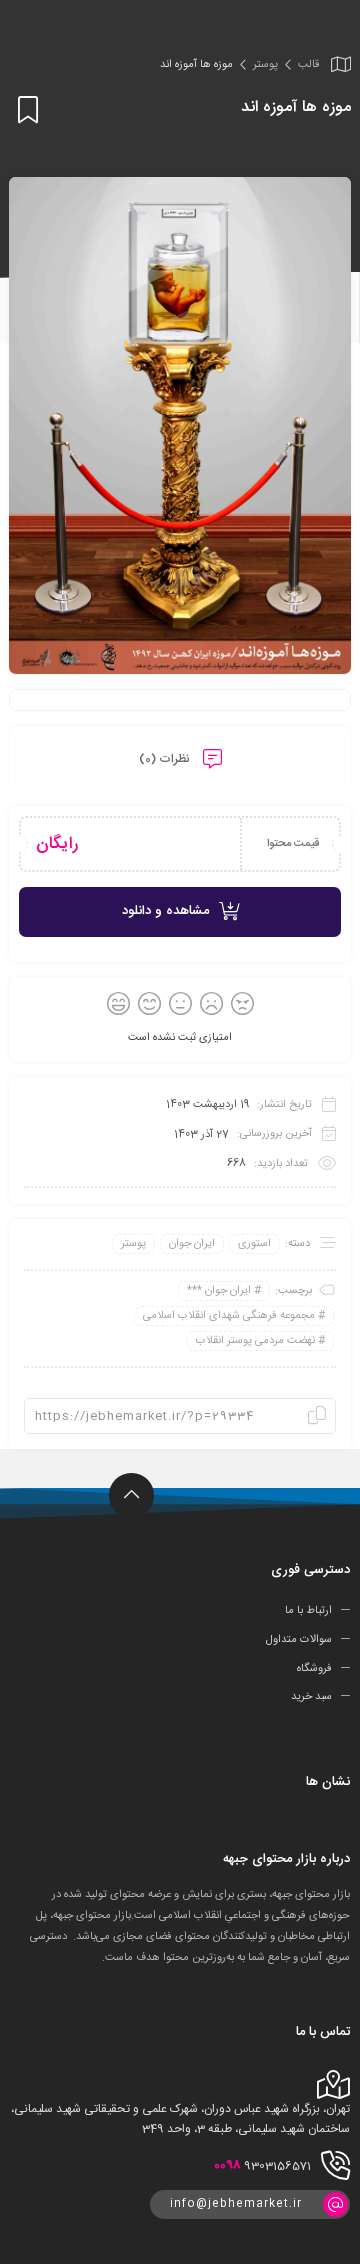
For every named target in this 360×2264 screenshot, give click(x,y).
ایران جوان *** (219, 1291)
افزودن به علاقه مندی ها (24, 109)
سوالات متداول (299, 1640)
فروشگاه (314, 1668)
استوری (254, 1244)
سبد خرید (311, 1697)
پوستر (265, 65)
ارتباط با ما (308, 1611)
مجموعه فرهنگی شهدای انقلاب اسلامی (229, 1316)
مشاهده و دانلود (165, 911)
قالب (308, 65)
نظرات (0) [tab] (166, 759)
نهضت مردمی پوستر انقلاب (255, 1341)
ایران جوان (192, 1244)
